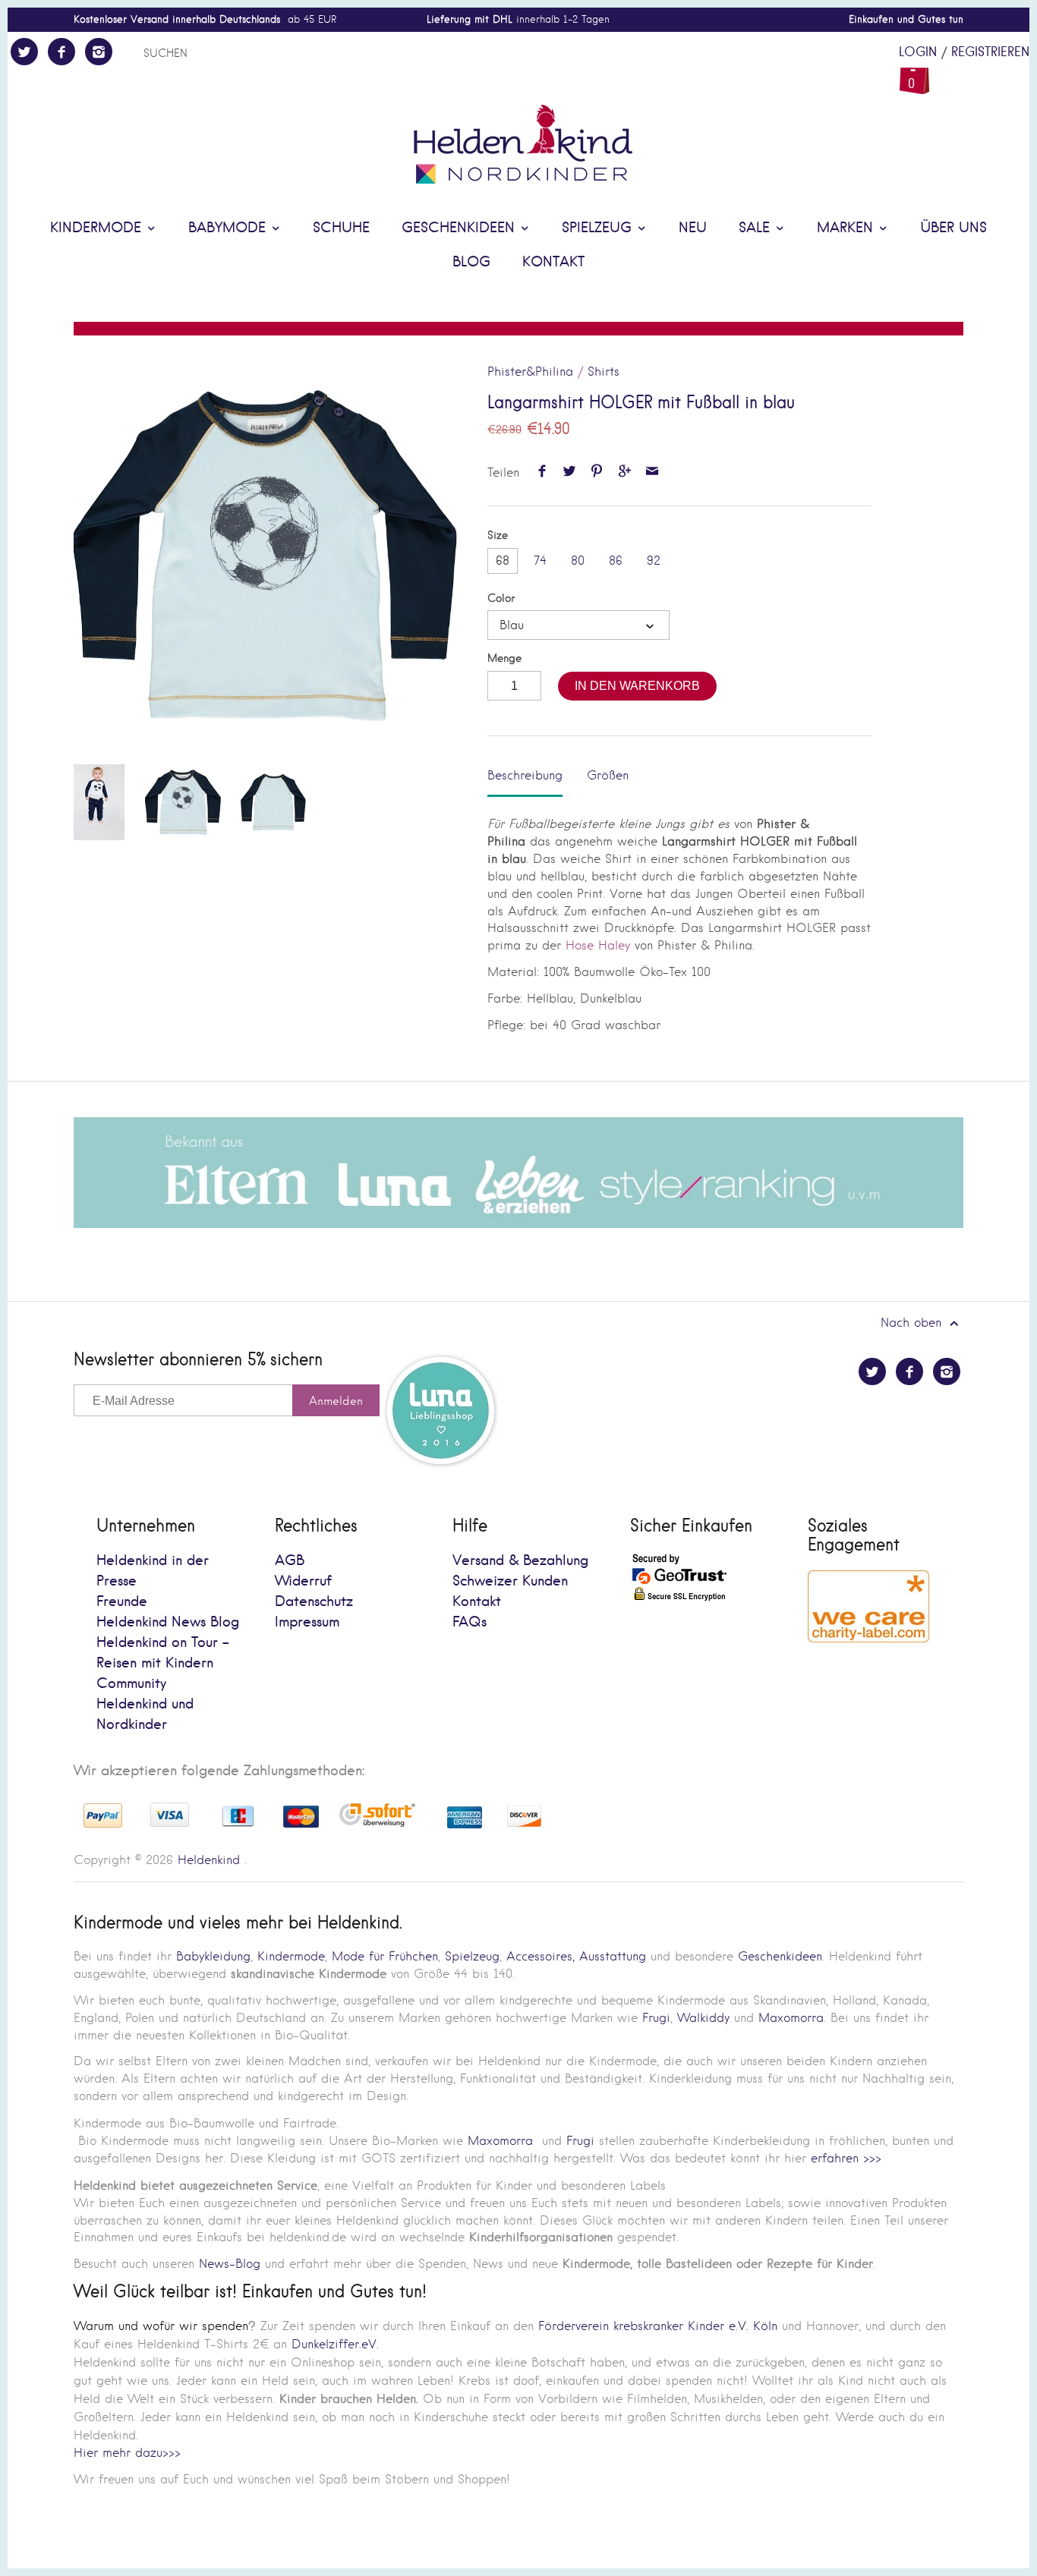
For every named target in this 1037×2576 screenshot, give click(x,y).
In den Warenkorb (637, 686)
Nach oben (913, 1323)
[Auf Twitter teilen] (569, 472)
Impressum (307, 1622)
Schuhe (341, 228)
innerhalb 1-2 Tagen (518, 19)
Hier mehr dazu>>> (127, 2453)
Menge (504, 658)
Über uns (953, 228)
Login (918, 52)
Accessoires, (541, 1956)
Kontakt (553, 262)
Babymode (229, 228)
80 (578, 561)
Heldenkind (209, 1860)
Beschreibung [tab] (525, 775)
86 (616, 561)
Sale (756, 228)
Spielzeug (599, 228)
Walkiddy (703, 2018)
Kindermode (98, 228)
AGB (290, 1561)
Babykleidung (213, 1956)
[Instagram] (99, 52)
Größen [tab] (608, 775)
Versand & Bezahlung (520, 1561)
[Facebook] (61, 52)
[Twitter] (24, 52)
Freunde (122, 1602)
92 (654, 561)
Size (498, 535)
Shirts (604, 372)
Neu (693, 228)
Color (501, 598)
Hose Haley (596, 945)
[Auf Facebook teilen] (542, 472)
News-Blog (230, 2264)
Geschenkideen (460, 228)
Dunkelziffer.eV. (335, 2344)
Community (131, 1684)
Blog (471, 262)
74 (540, 561)
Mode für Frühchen (385, 1956)
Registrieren (990, 52)
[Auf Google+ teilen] (624, 472)
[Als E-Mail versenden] (652, 472)
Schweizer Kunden (510, 1581)
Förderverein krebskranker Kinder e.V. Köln (660, 2326)
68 (503, 561)
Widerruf (303, 1581)
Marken (847, 228)
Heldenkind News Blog (168, 1622)
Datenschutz (314, 1602)
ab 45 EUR (205, 19)
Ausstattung (613, 1956)
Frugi (656, 2018)
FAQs (470, 1622)
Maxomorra (791, 2018)
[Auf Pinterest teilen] (597, 472)
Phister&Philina (530, 372)
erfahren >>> (846, 2158)
